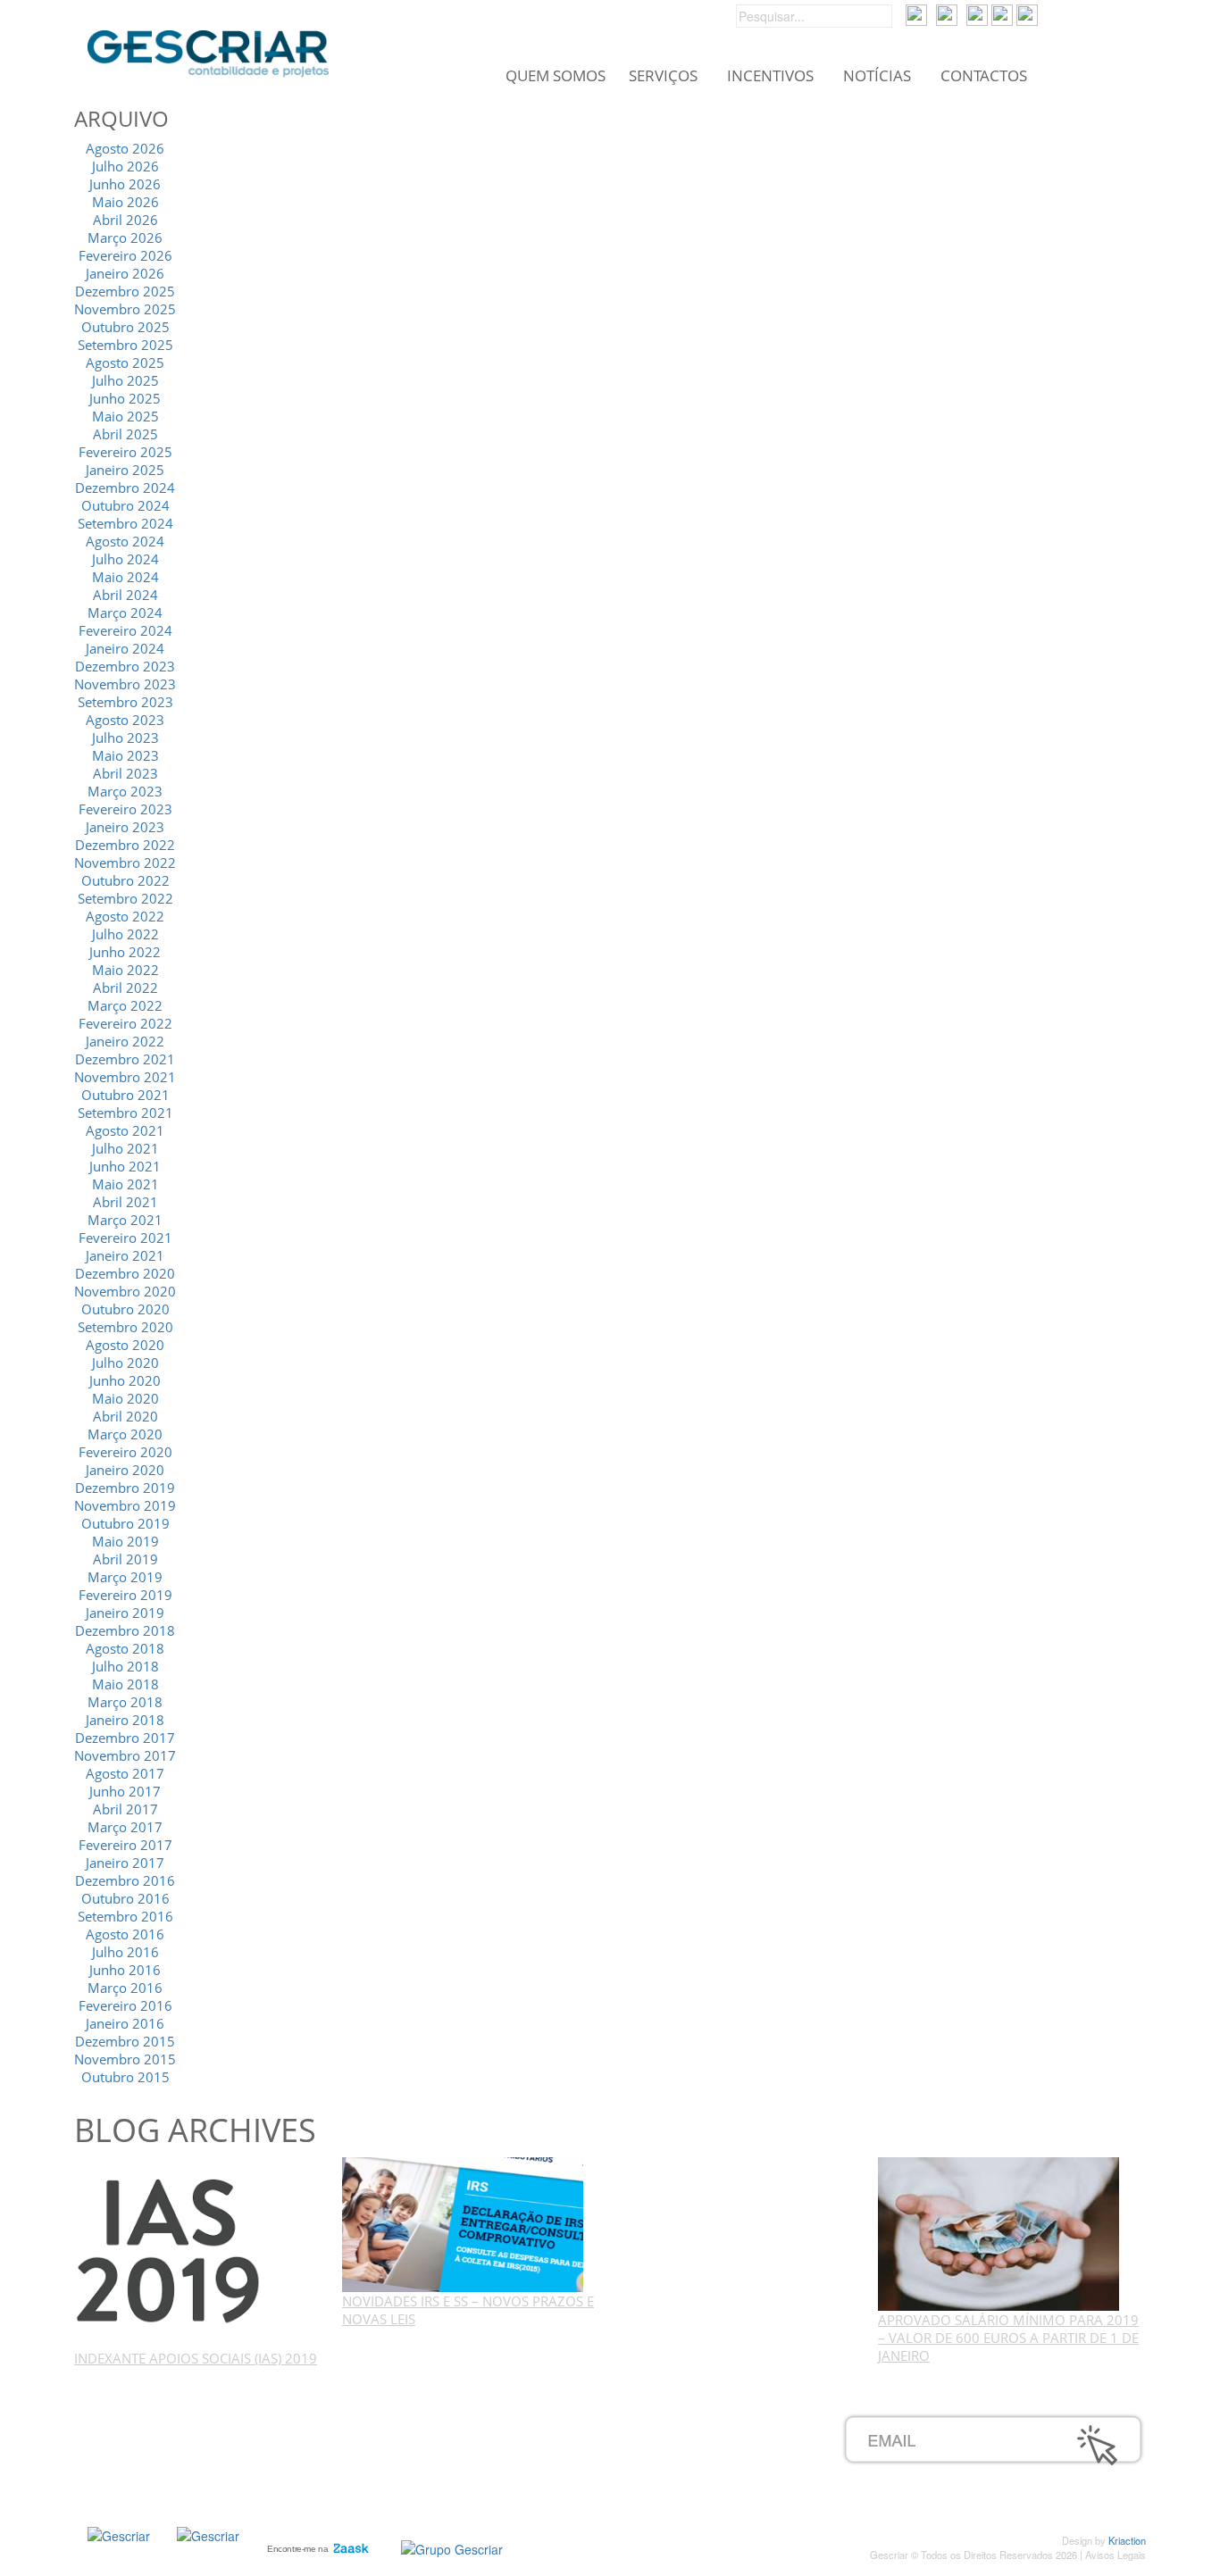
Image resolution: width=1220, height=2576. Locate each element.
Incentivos (770, 76)
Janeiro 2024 (125, 648)
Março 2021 (125, 1220)
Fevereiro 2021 (125, 1238)
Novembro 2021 (125, 1077)
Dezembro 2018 (125, 1630)
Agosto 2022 (125, 916)
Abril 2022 (125, 988)
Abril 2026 (125, 220)
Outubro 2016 (125, 1898)
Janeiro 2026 (125, 273)
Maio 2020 (125, 1398)
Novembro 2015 (125, 2059)
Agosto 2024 (125, 541)
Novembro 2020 (125, 1291)
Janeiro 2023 (125, 827)
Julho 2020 (125, 1363)
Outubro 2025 (125, 327)
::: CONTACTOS (176, 2501)
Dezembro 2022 (125, 845)
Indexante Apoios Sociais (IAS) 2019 (196, 2358)
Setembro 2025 (125, 345)
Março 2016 (125, 1988)
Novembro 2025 (125, 309)
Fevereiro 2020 (125, 1452)
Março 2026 (125, 238)
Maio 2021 (125, 1184)
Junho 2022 (125, 952)
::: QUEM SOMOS (183, 2422)
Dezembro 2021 (125, 1059)
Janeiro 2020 (125, 1470)
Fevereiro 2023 (125, 809)
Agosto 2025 (125, 363)
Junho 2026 (125, 184)
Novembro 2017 (125, 1755)
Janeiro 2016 (125, 2023)
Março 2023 (125, 791)
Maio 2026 (125, 202)
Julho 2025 (125, 380)
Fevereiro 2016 (125, 2005)
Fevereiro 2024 (125, 630)
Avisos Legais (1116, 2555)
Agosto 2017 (125, 1773)
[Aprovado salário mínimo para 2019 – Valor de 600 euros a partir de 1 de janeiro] (999, 2232)
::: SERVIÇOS (169, 2442)
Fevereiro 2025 (125, 452)
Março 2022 (125, 1005)
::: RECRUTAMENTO (548, 2442)
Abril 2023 (125, 773)
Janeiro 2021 (125, 1255)
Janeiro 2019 (125, 1613)
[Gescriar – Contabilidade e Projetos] (208, 49)
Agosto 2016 (125, 1934)
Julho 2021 (125, 1148)
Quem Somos (556, 76)
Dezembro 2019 (125, 1488)
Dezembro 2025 (125, 291)
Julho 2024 (125, 559)
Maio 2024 (125, 577)
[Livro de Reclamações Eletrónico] (452, 2547)
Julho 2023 (125, 738)
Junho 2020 (125, 1380)
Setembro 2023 (125, 702)
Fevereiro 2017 (125, 1845)
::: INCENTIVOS (175, 2462)
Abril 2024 (125, 595)
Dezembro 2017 (125, 1738)
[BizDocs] (947, 13)
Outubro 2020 (125, 1309)
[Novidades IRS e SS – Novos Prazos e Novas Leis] (463, 2223)
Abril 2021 (125, 1202)
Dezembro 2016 (125, 1880)
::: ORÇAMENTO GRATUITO (572, 2462)
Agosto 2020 (125, 1345)
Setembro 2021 (125, 1113)
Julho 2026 (125, 166)
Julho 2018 (125, 1666)
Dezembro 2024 (125, 488)
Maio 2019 (125, 1541)
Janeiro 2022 (125, 1041)
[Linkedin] (1027, 13)
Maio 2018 (125, 1684)
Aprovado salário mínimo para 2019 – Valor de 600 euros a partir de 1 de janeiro (1008, 2338)
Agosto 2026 (125, 148)
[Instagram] (1002, 13)
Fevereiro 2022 (125, 1023)
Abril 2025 (125, 434)
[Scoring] (208, 2533)
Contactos (984, 76)
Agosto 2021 (125, 1130)
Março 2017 (125, 1827)
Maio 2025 (125, 416)
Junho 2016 (125, 1970)
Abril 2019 (125, 1559)
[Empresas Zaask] (316, 2545)
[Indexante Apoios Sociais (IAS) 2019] (170, 2252)
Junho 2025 (125, 398)
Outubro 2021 (125, 1095)
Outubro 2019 (125, 1523)
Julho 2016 (125, 1952)
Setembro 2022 (125, 898)
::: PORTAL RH (531, 2422)
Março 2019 (125, 1577)
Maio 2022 (125, 970)
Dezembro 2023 (125, 666)
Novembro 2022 (125, 863)
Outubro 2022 (125, 880)
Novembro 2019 (125, 1505)
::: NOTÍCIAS (166, 2481)
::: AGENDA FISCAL (545, 2501)
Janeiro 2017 (125, 1863)
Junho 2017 (125, 1791)
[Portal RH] (916, 13)
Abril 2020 (125, 1416)
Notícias (877, 76)
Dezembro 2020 (125, 1273)
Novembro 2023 (125, 684)
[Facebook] (977, 13)
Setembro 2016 (125, 1916)
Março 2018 (125, 1702)
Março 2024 (125, 613)
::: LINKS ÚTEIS (533, 2481)
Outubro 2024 (125, 505)
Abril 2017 (125, 1809)
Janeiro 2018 (125, 1720)
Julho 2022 (125, 934)
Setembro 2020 (125, 1327)
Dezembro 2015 (125, 2041)
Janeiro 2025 (125, 470)
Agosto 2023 (125, 720)
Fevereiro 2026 (125, 255)
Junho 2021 (125, 1166)
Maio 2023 (125, 755)
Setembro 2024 (125, 523)
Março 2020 (125, 1434)
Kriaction (1127, 2540)
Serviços (663, 76)
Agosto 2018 (125, 1648)
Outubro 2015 (125, 2077)
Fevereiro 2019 (125, 1595)
